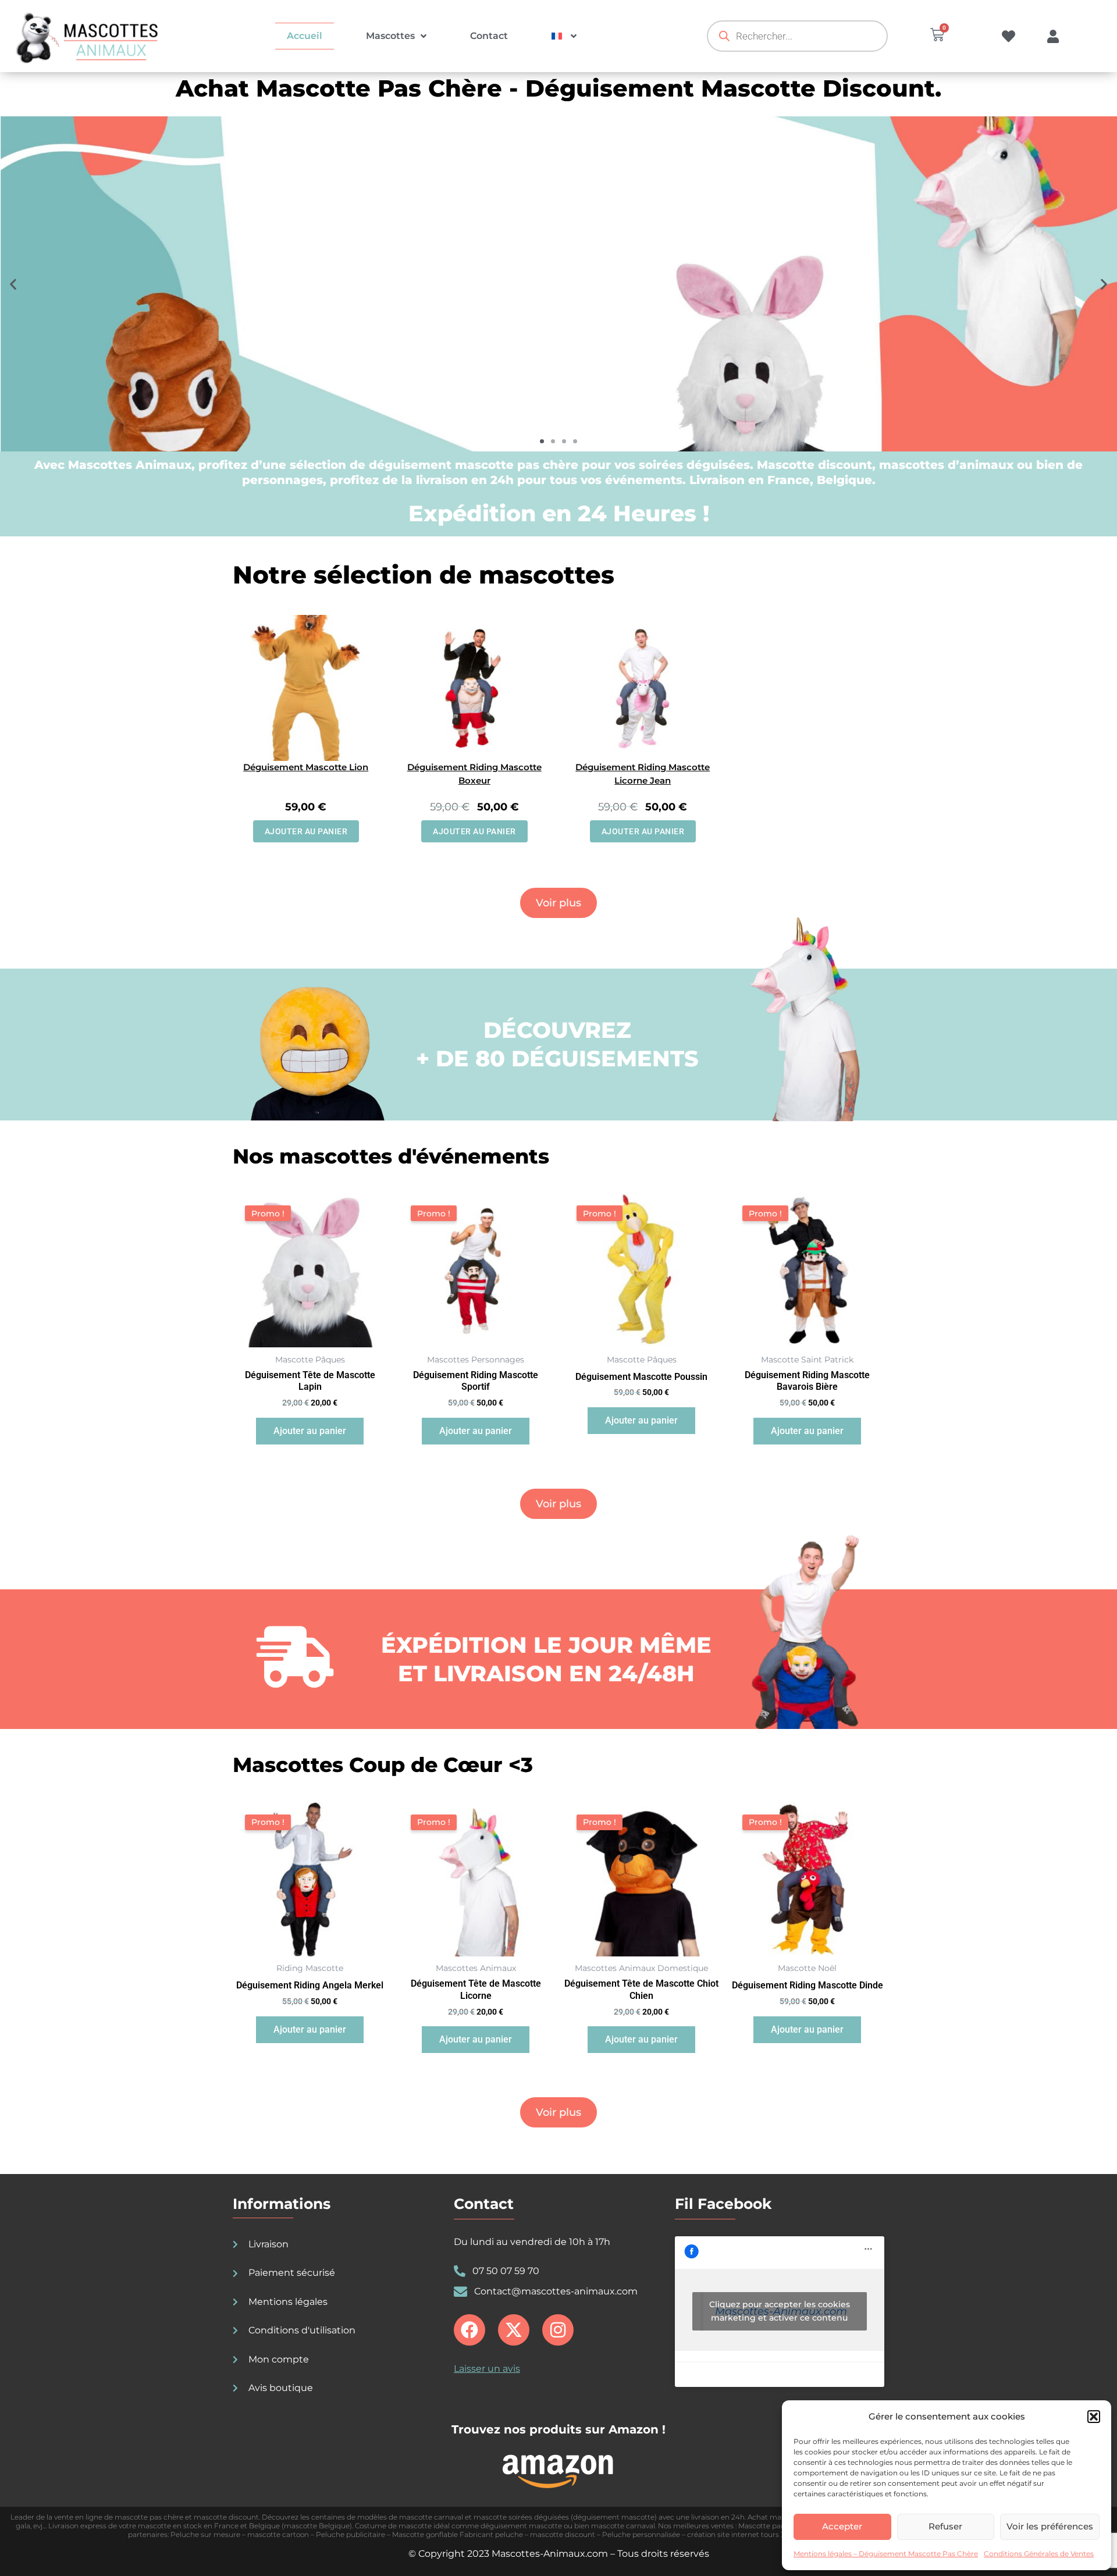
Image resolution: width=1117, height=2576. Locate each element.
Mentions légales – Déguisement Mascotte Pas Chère (886, 2554)
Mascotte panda (766, 2526)
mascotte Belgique (317, 2526)
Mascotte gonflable (425, 2534)
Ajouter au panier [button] (306, 831)
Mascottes (390, 36)
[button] (1094, 2417)
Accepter (842, 2526)
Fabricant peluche (491, 2534)
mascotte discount (226, 2517)
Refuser (945, 2526)
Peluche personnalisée (641, 2534)
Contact (489, 36)
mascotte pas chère (149, 2517)
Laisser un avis (487, 2369)
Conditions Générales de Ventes (1039, 2554)
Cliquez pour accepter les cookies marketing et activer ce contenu (780, 2311)
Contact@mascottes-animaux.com (556, 2291)
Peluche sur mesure (205, 2534)
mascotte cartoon (278, 2534)
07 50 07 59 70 (506, 2271)
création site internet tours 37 (738, 2534)
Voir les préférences (1050, 2526)
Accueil (305, 36)
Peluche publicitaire (351, 2534)
